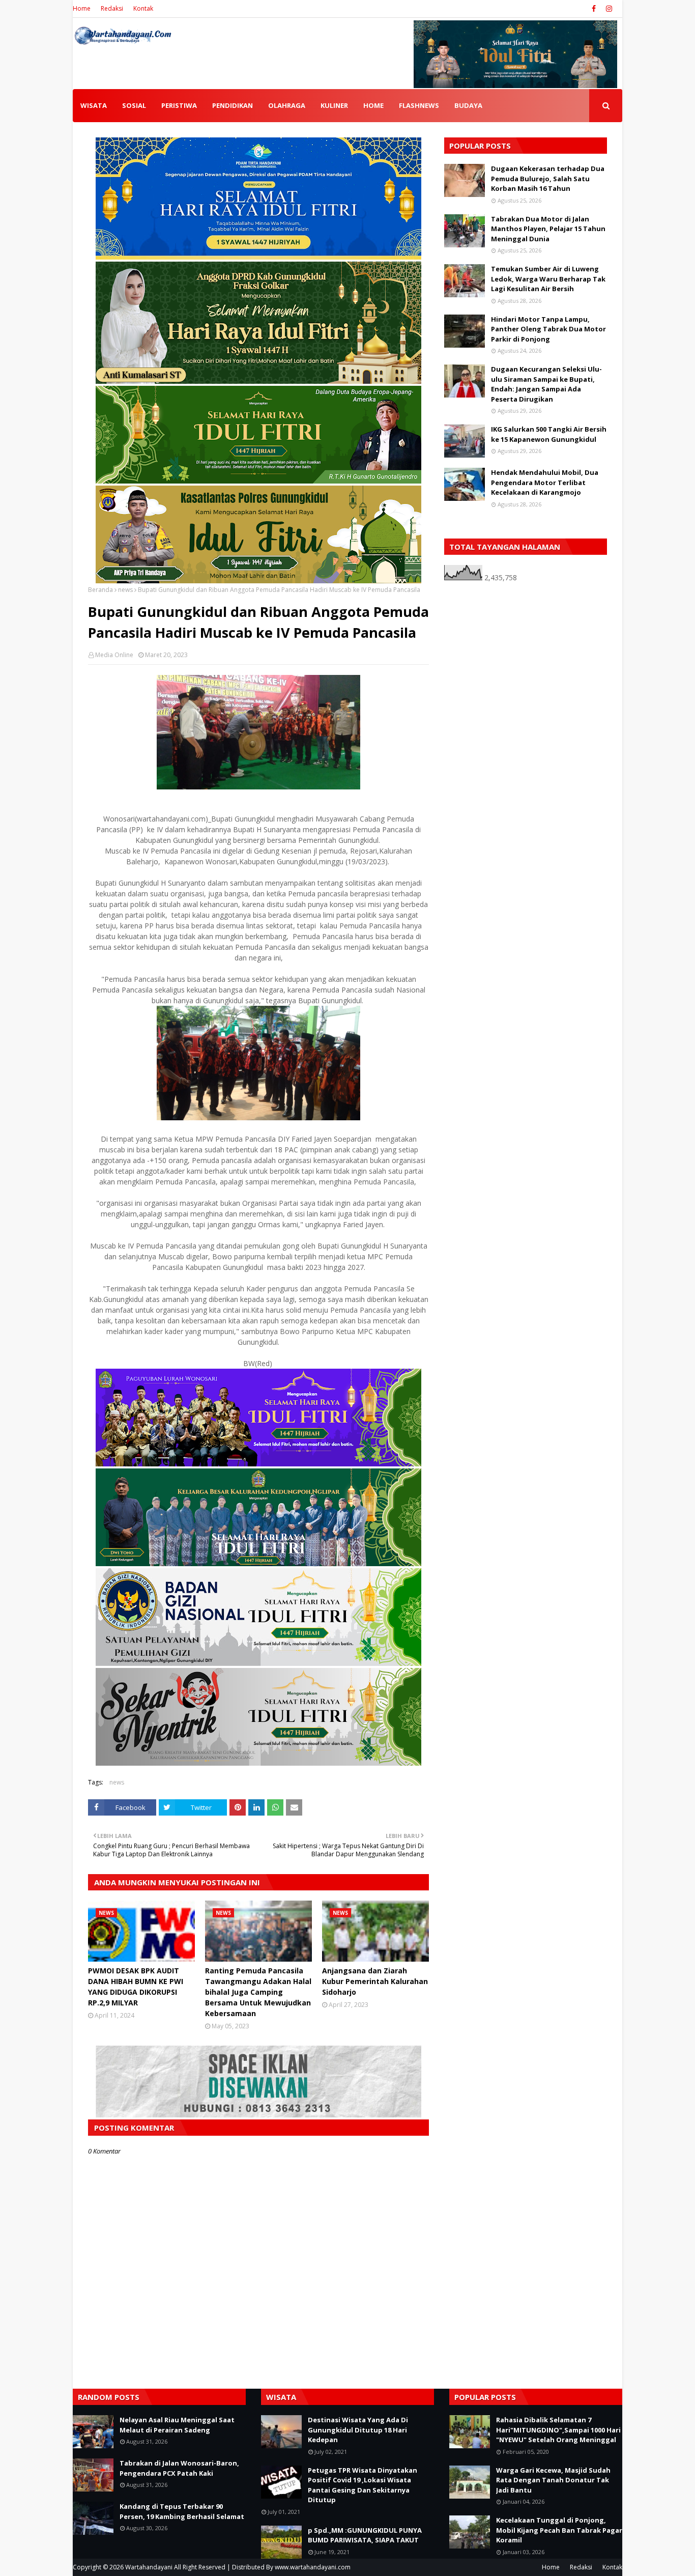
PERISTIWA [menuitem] (179, 105)
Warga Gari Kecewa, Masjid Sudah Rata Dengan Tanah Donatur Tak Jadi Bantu (553, 2480)
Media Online (114, 655)
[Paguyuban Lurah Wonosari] (258, 1464)
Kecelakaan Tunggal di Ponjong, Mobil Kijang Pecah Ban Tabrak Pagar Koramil (559, 2530)
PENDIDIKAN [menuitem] (233, 105)
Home (82, 8)
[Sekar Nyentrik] (258, 1763)
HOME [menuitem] (373, 105)
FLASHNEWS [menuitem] (419, 105)
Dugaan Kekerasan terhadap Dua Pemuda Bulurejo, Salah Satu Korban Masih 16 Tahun (548, 178)
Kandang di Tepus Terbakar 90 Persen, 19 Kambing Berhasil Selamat (182, 2511)
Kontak (143, 8)
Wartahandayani (149, 2567)
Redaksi (112, 8)
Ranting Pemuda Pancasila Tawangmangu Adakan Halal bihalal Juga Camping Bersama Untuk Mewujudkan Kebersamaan (258, 1992)
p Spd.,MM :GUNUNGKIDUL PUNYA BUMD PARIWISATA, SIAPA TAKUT (365, 2535)
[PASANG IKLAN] (258, 2115)
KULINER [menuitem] (334, 105)
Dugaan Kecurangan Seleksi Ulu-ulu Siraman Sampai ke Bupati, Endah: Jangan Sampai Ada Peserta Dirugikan (546, 384)
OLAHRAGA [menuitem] (287, 105)
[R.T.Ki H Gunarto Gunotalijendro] (258, 481)
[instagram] (608, 9)
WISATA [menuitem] (94, 105)
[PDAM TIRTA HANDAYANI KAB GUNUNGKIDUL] (258, 257)
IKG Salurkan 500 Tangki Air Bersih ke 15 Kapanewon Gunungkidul (549, 434)
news (125, 590)
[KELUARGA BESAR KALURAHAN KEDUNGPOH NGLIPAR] (258, 1563)
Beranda (100, 590)
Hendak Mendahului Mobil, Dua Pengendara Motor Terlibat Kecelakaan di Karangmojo (545, 482)
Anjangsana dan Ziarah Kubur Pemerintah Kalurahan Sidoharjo (375, 1981)
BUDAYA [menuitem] (468, 105)
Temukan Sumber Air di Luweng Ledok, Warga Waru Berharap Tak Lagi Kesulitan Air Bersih (548, 279)
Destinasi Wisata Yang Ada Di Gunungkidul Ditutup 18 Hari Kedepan (358, 2430)
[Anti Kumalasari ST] (258, 381)
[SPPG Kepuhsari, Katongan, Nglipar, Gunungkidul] (258, 1663)
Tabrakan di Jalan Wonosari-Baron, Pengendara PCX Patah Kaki (179, 2468)
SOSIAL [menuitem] (134, 105)
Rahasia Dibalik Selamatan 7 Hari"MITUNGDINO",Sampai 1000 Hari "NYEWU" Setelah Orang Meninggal (558, 2430)
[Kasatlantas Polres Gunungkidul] (258, 581)
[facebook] (594, 9)
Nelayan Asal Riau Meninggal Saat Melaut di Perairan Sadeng (177, 2425)
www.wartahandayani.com (313, 2567)
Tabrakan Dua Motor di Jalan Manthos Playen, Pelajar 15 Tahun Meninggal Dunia (548, 229)
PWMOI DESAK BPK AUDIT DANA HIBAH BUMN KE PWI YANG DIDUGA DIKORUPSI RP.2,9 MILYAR (136, 1987)
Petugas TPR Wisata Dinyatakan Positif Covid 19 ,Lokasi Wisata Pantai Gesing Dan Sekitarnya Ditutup (363, 2485)
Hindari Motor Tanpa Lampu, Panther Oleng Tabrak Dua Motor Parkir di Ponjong (548, 329)
